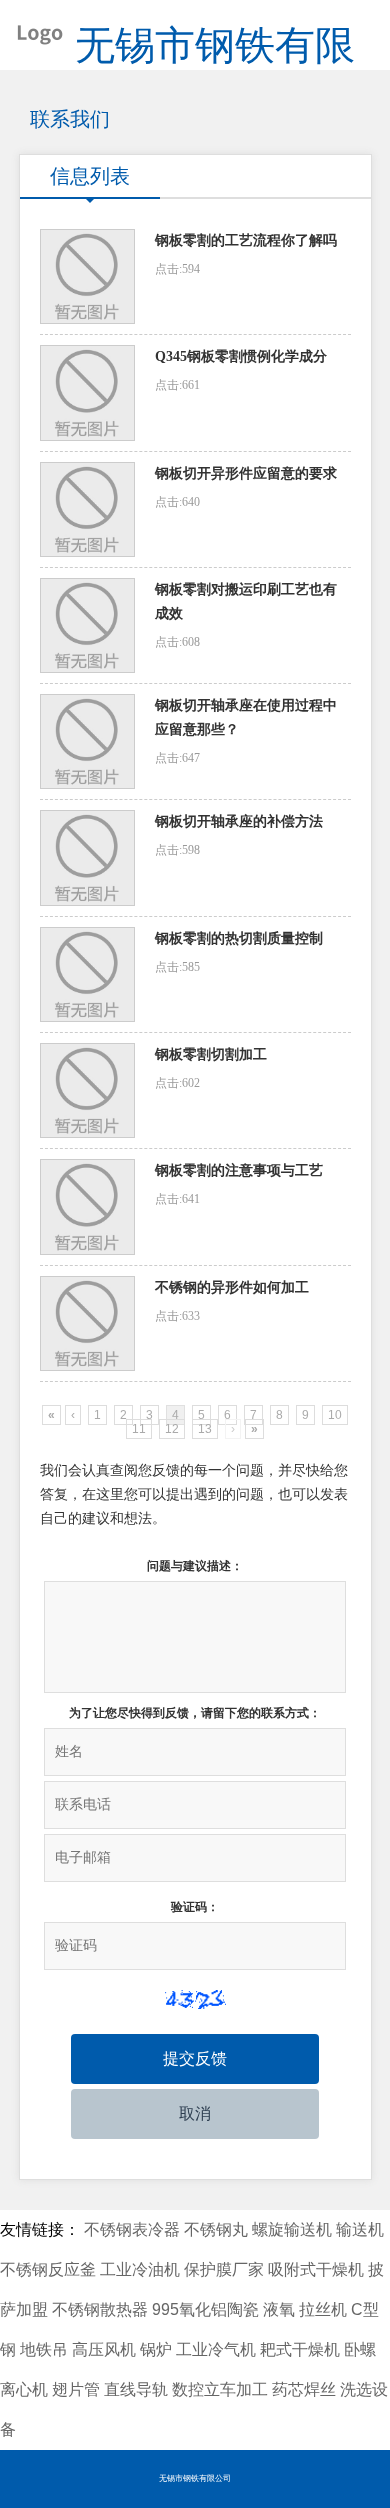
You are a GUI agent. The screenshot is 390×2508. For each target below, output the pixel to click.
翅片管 (76, 2389)
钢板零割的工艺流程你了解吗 (246, 240)
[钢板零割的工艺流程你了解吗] (87, 276)
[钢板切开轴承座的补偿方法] (87, 857)
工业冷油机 (140, 2269)
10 (335, 1415)
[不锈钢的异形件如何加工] (87, 1323)
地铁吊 (44, 2349)
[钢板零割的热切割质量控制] (87, 974)
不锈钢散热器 (100, 2309)
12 (172, 1429)
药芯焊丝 (304, 2389)
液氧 (279, 2309)
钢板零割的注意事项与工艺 (239, 1170)
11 (139, 1429)
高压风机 (104, 2349)
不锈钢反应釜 (48, 2269)
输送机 (360, 2229)
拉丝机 (323, 2309)
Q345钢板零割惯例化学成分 (241, 356)
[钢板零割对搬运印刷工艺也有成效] (87, 625)
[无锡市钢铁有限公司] (32, 30)
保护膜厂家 (224, 2269)
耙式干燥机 (300, 2349)
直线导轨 (136, 2389)
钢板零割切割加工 (211, 1054)
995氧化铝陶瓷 (205, 2309)
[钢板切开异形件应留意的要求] (87, 509)
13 (205, 1429)
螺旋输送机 (292, 2229)
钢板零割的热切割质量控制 (239, 938)
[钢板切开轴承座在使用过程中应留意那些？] (87, 741)
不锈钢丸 (216, 2229)
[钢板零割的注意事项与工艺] (87, 1206)
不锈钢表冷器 (132, 2229)
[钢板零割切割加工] (87, 1090)
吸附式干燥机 (316, 2269)
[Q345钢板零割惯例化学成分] (87, 392)
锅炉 (156, 2349)
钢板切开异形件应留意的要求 (246, 473)
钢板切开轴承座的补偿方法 (239, 821)
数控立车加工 (220, 2389)
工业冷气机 (216, 2349)
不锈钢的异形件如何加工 (232, 1287)
